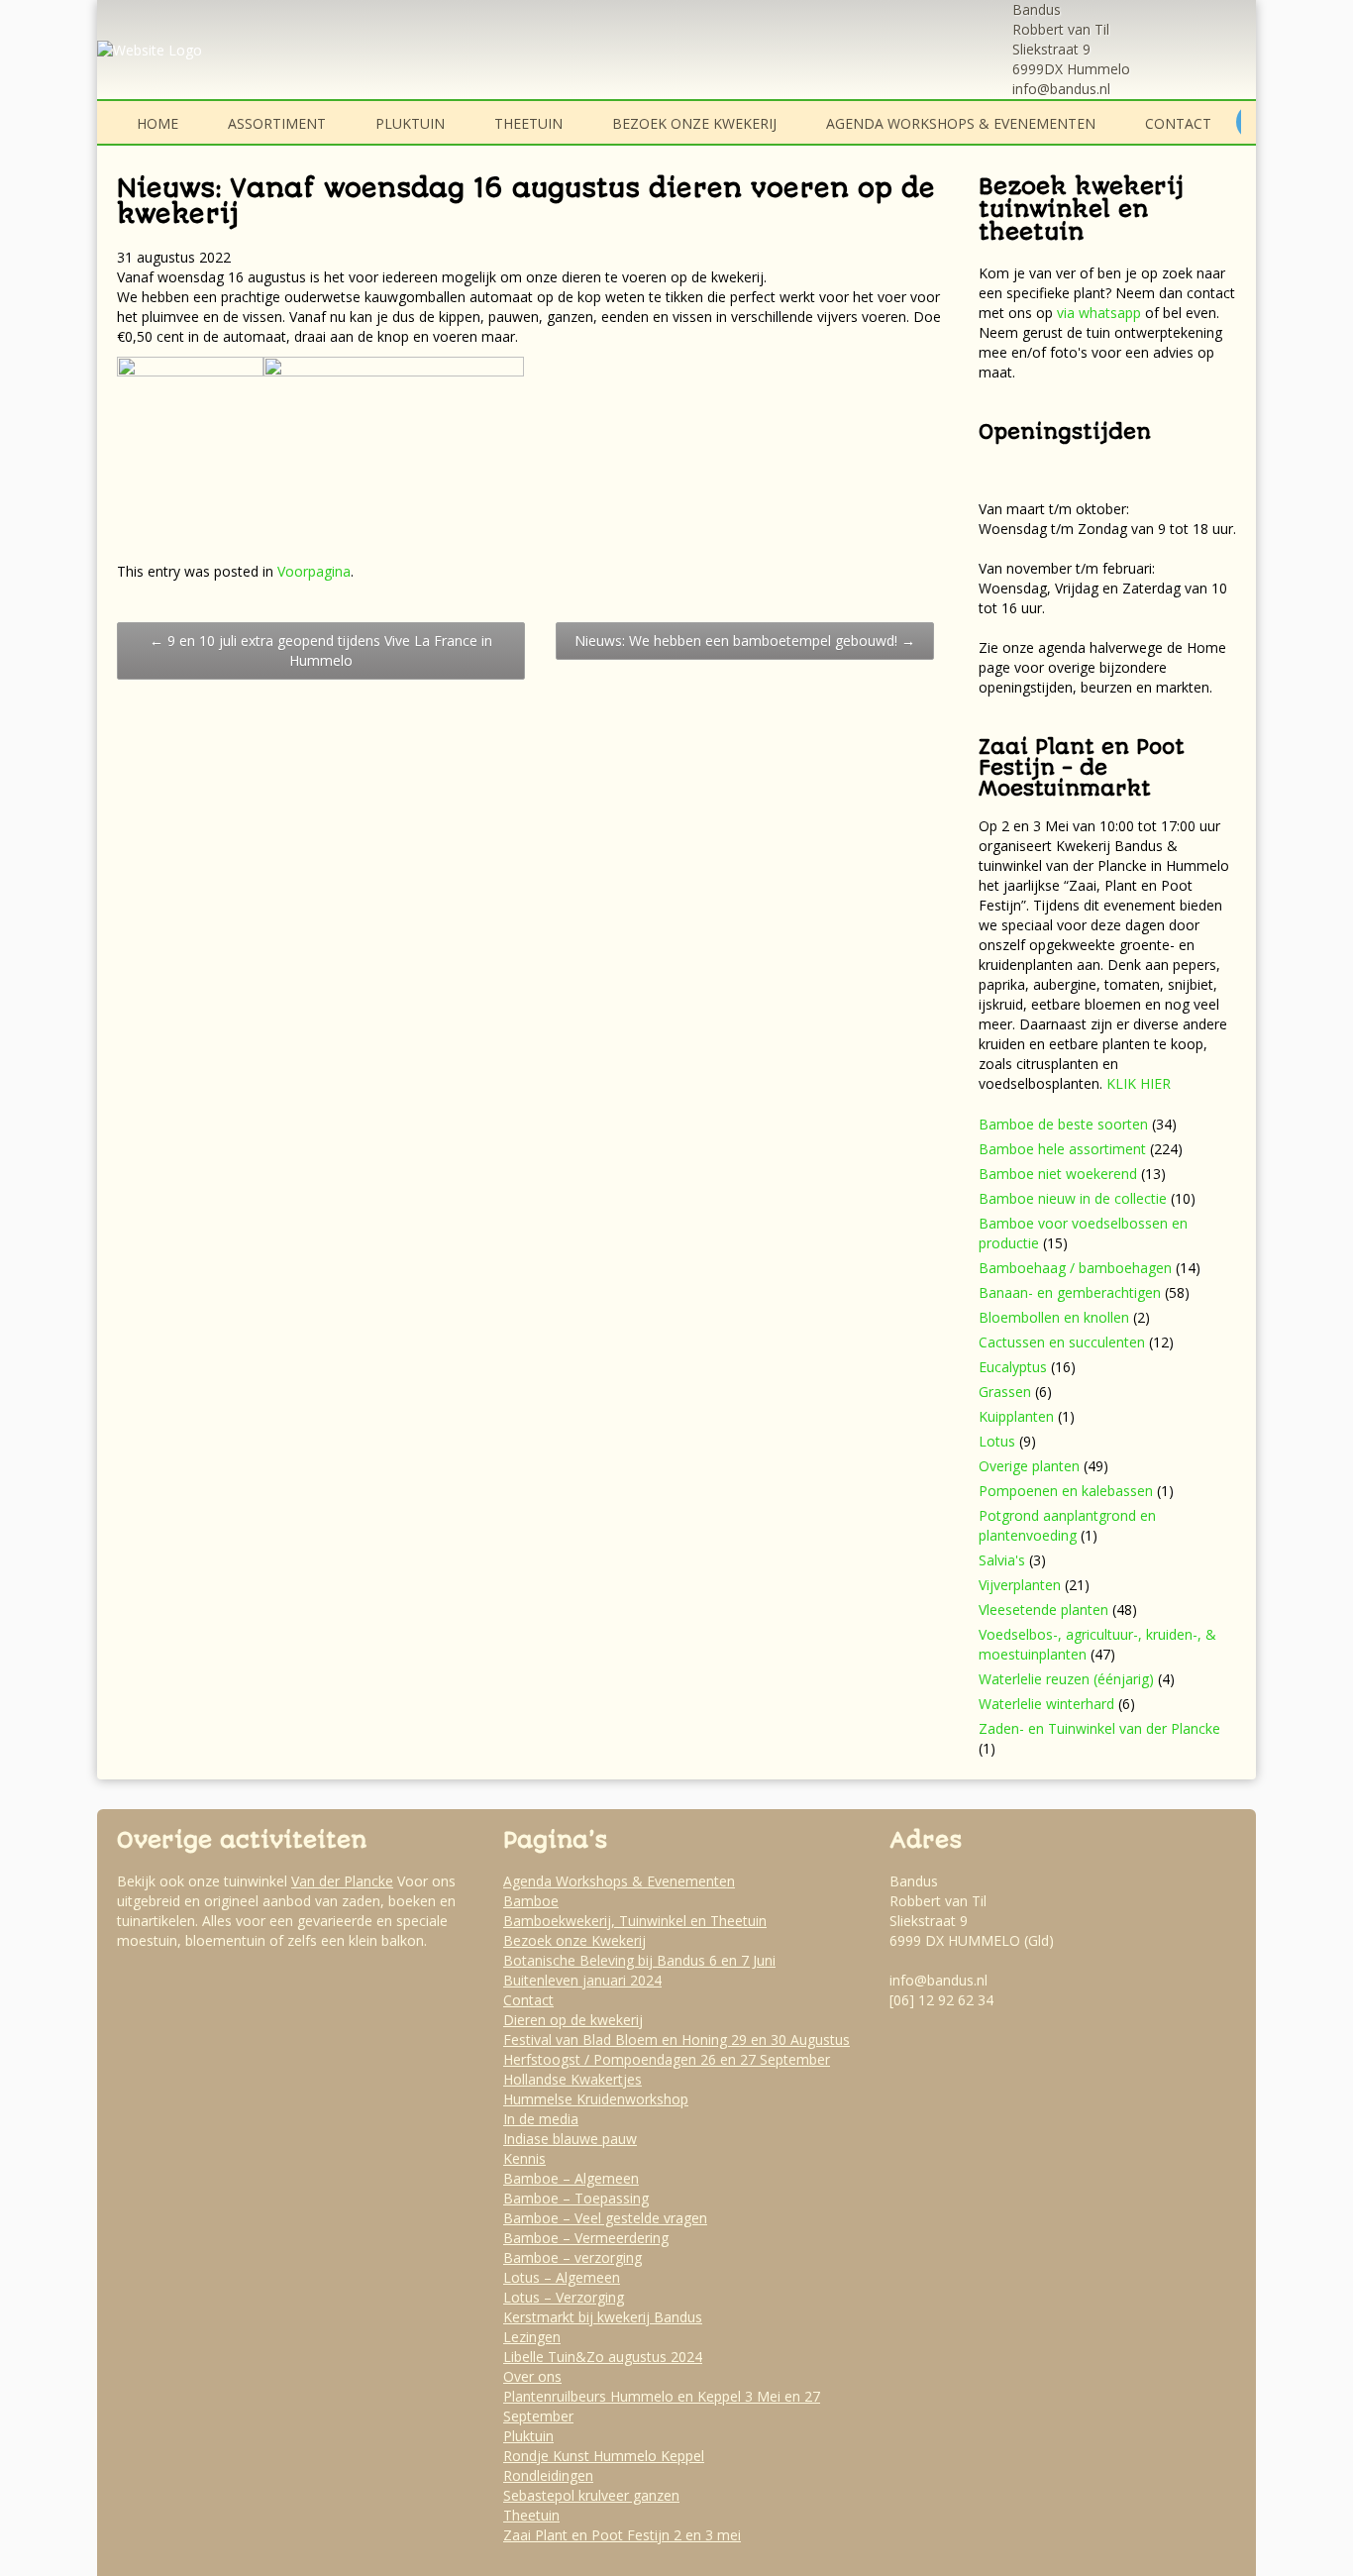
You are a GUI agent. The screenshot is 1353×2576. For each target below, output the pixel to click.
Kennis (524, 2158)
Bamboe (531, 1901)
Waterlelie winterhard (1046, 1704)
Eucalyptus (1013, 1367)
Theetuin (528, 123)
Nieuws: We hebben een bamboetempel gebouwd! (745, 641)
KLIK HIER (1139, 1083)
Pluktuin (410, 123)
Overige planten (1029, 1466)
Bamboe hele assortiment (1062, 1149)
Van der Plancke (342, 1881)
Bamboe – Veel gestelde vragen (605, 2218)
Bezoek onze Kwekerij (694, 123)
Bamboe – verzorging (572, 2257)
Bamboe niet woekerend (1058, 1174)
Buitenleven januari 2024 (582, 1980)
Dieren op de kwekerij (573, 2020)
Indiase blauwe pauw (570, 2139)
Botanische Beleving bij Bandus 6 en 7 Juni (639, 1960)
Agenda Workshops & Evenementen (961, 123)
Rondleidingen (548, 2475)
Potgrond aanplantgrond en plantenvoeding (1067, 1525)
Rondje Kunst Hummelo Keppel (604, 2456)
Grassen (1005, 1392)
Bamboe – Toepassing (576, 2198)
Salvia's (1002, 1560)
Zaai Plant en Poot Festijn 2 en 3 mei (622, 2535)
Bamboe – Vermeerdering (586, 2238)
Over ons (532, 2376)
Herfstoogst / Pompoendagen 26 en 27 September (667, 2059)
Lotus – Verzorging (564, 2297)
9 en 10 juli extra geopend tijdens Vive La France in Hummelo (321, 650)
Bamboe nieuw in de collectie (1073, 1198)
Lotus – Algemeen (562, 2277)
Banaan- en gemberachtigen (1070, 1292)
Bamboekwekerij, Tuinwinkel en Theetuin (635, 1921)
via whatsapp (1099, 313)
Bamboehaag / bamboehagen (1075, 1268)
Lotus (997, 1441)
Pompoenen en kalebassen (1066, 1491)
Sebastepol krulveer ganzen (591, 2495)
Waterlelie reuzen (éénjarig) (1066, 1679)
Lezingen (532, 2337)
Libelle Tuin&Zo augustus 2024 (603, 2357)
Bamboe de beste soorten (1063, 1124)
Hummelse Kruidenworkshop (596, 2099)
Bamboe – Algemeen (571, 2178)
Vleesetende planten (1043, 1610)
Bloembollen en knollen (1054, 1317)
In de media (541, 2119)
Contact (1178, 123)
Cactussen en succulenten (1062, 1342)
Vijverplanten (1020, 1585)
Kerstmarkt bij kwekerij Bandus (603, 2317)
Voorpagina (314, 571)
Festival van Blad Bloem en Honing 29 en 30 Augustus (676, 2039)
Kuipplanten (1016, 1416)
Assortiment (277, 123)
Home (157, 123)
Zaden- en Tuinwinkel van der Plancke (1099, 1728)
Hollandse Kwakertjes (572, 2079)
